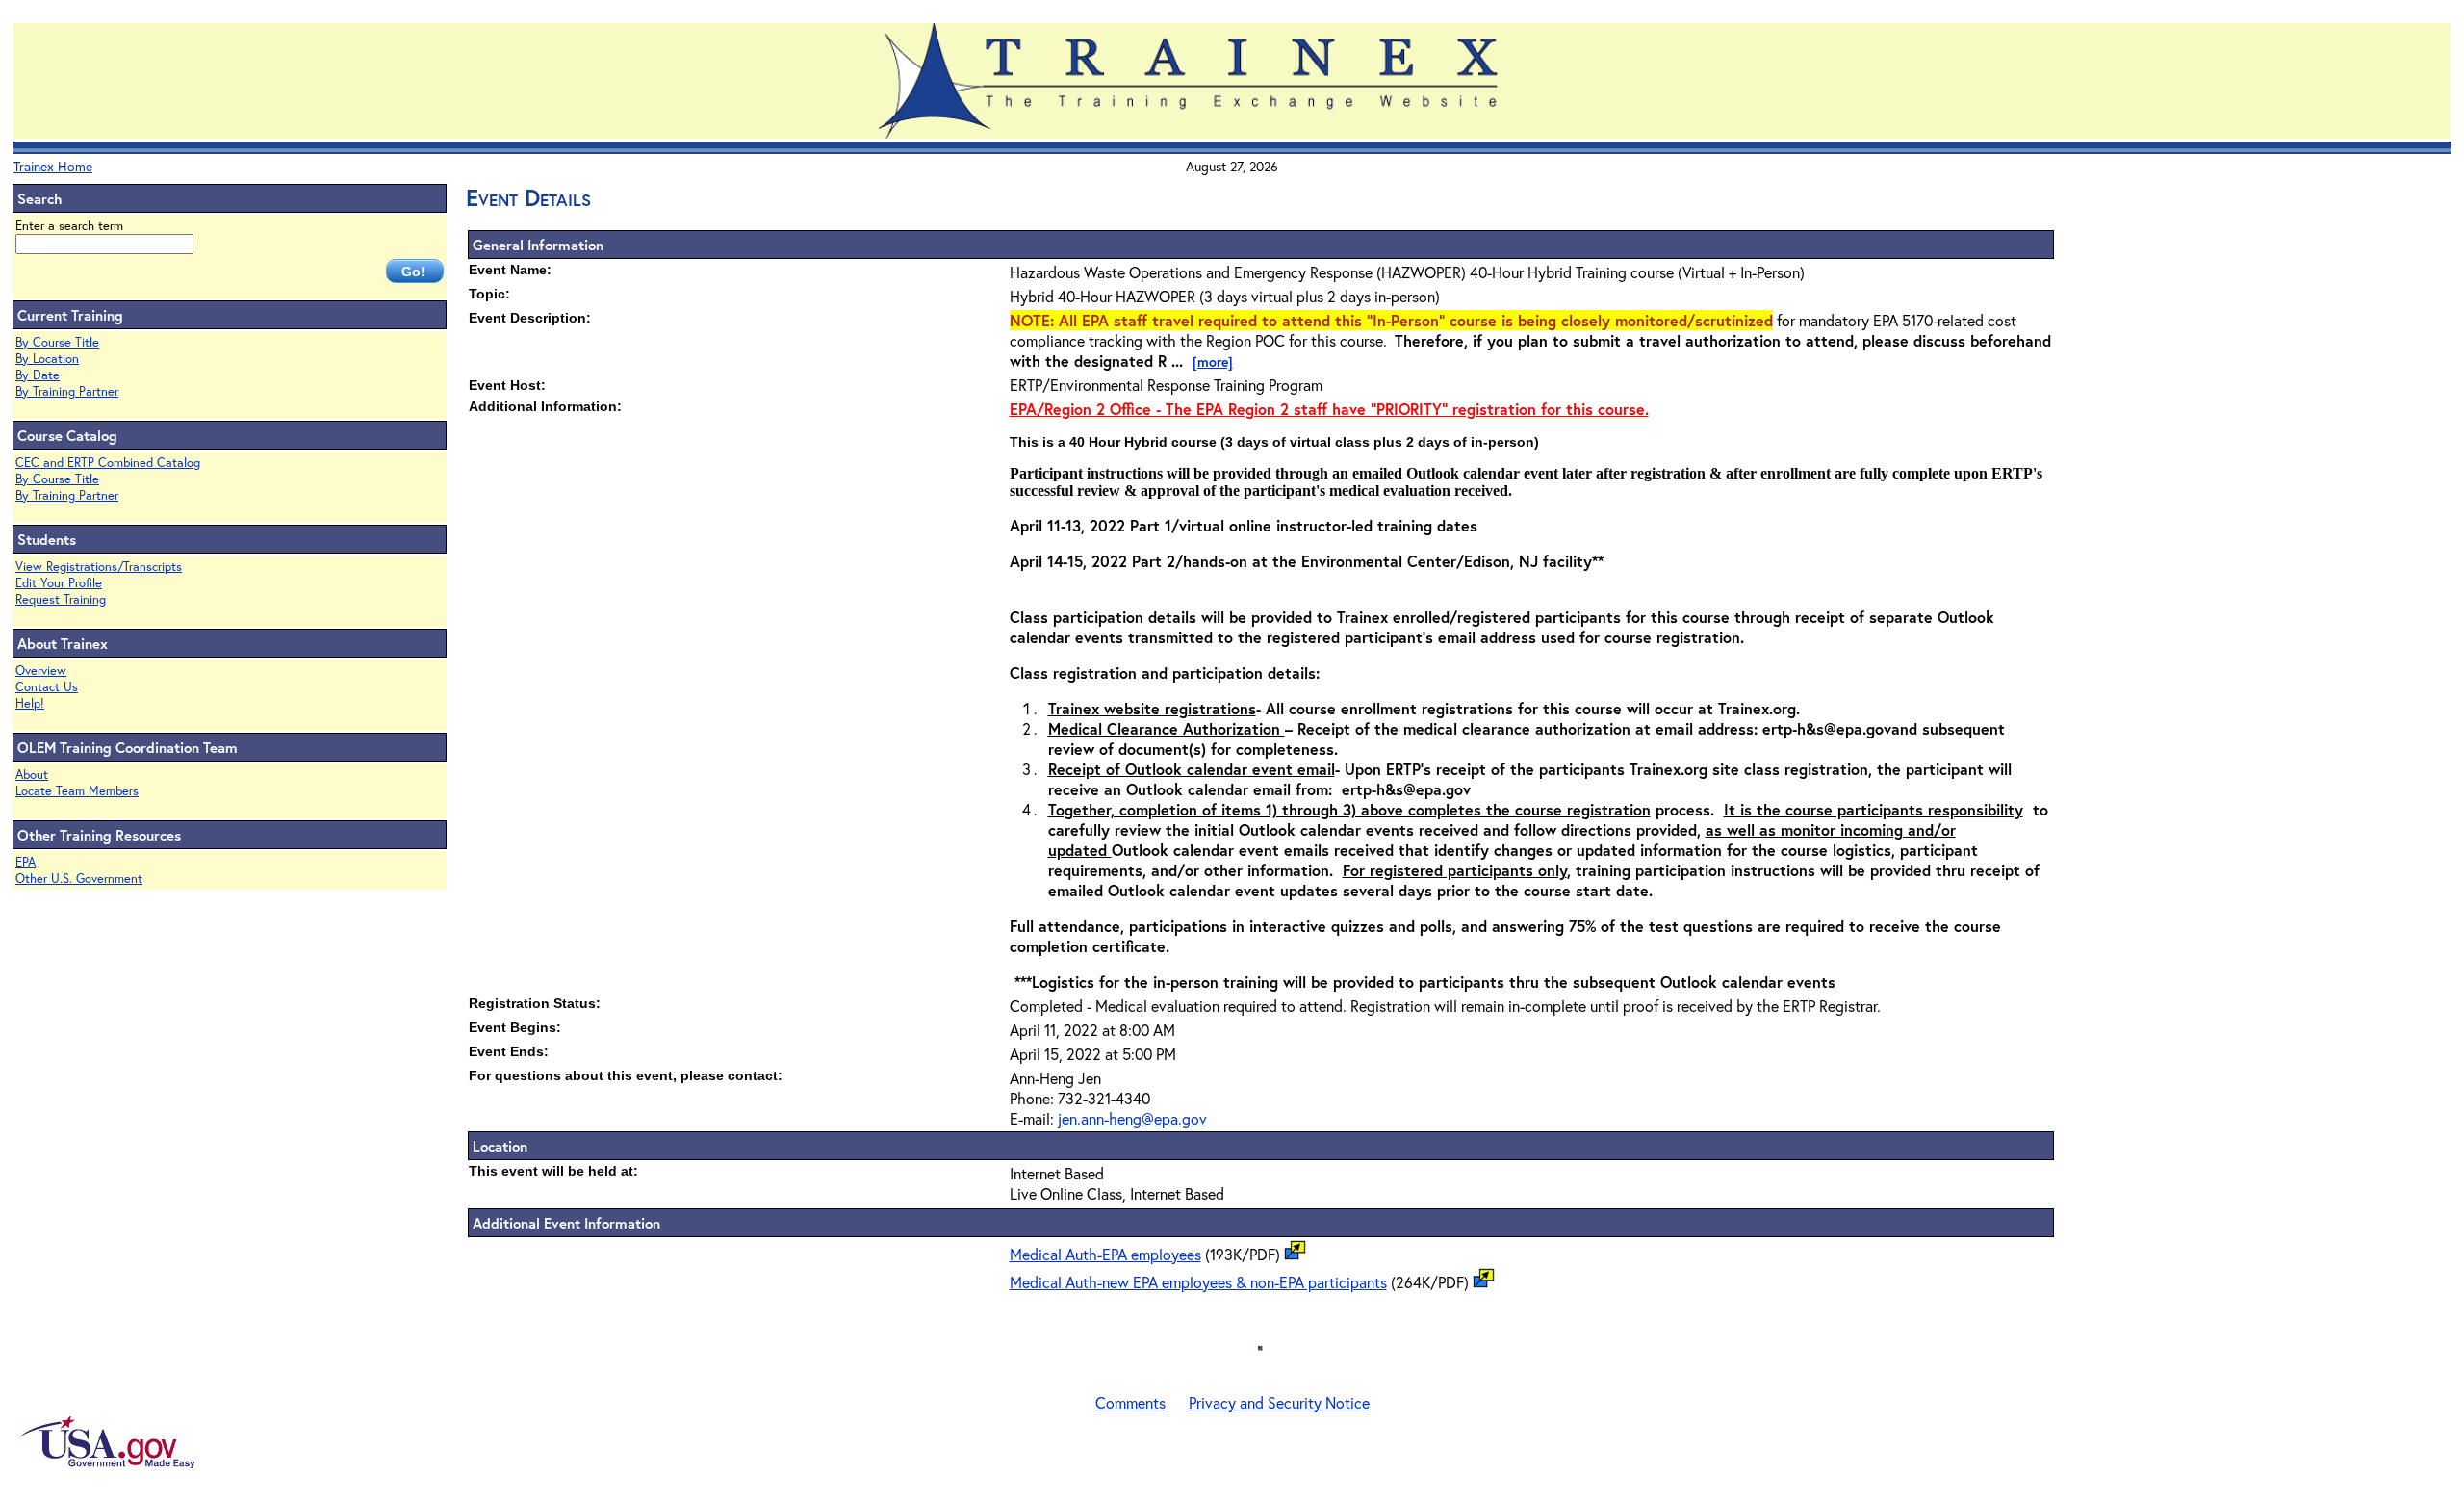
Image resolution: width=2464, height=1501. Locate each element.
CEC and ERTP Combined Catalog (108, 463)
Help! (30, 703)
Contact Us (47, 687)
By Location (47, 359)
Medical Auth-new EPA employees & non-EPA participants (1198, 1282)
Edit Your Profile (59, 583)
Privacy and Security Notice (1279, 1402)
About (32, 775)
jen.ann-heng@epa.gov (1132, 1118)
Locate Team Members (77, 791)
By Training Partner (67, 391)
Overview (41, 671)
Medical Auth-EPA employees (1105, 1254)
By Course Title (57, 342)
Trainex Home (53, 166)
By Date (38, 375)
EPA (26, 862)
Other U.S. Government (79, 879)
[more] (1213, 362)
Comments (1130, 1402)
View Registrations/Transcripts (99, 567)
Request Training (61, 599)
